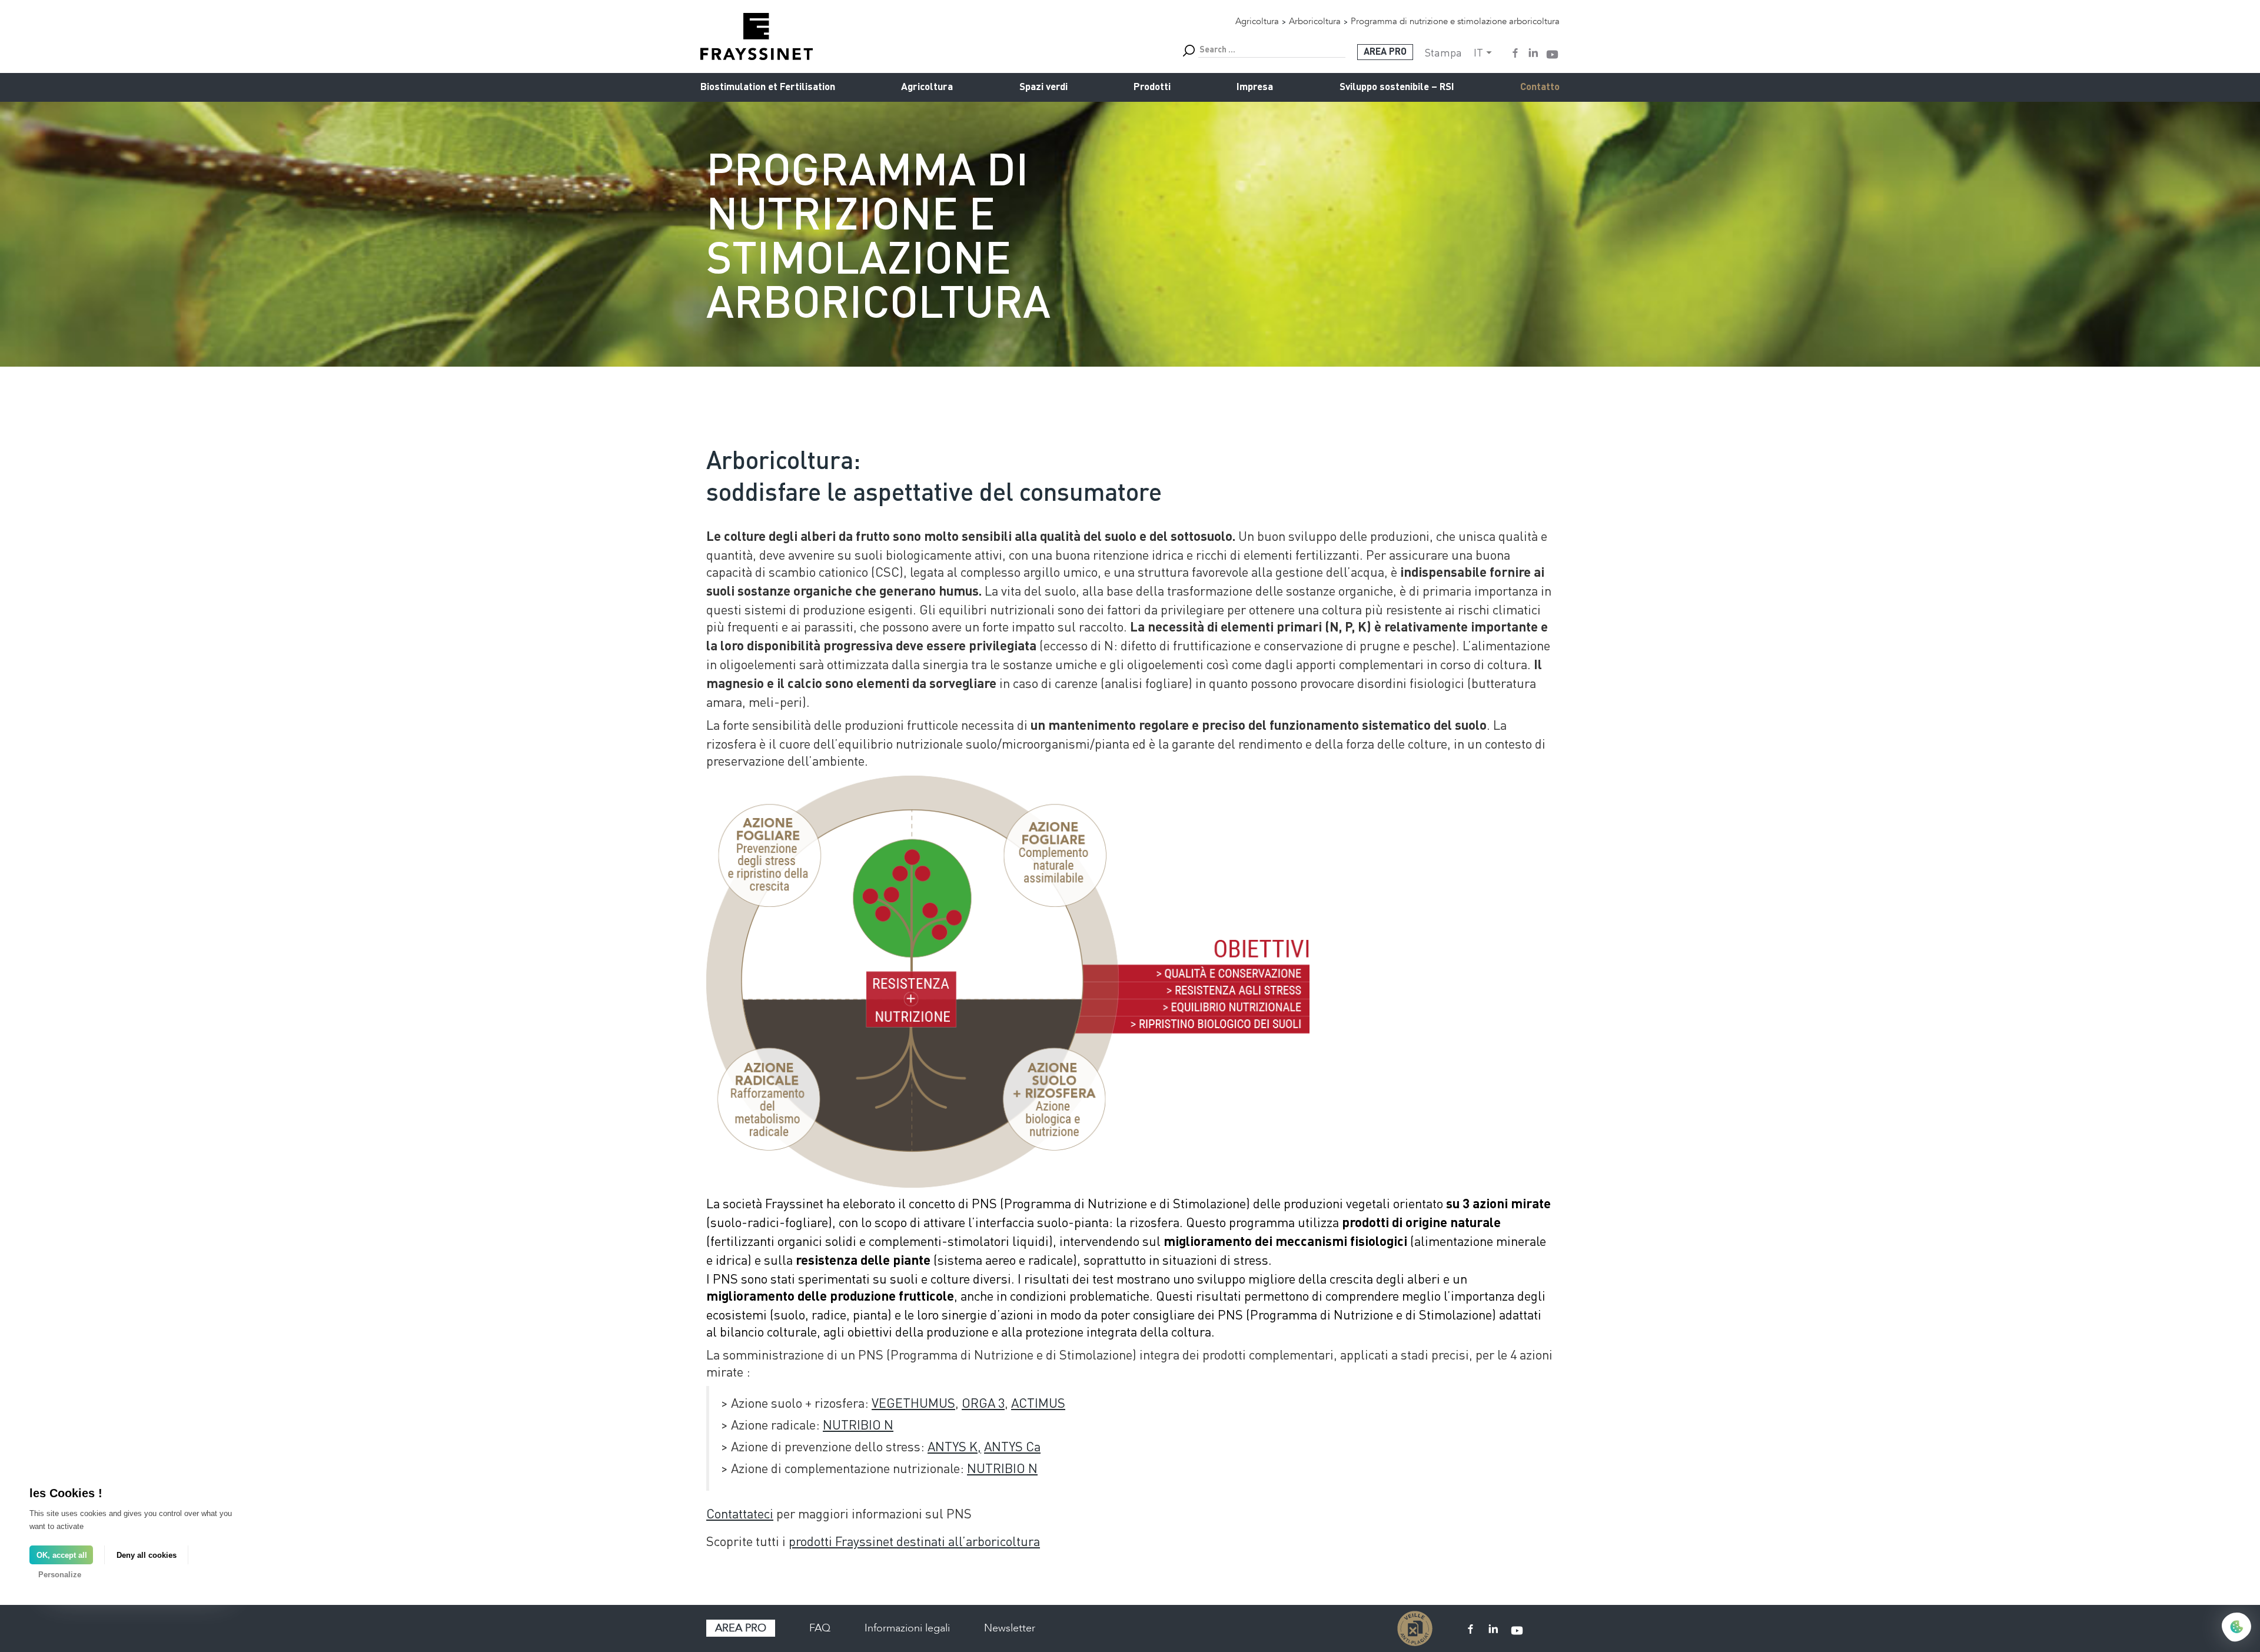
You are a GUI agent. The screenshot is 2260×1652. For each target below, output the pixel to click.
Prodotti (1152, 87)
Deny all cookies (147, 1555)
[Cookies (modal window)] (2236, 1628)
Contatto (1540, 87)
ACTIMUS (1038, 1402)
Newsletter (1010, 1628)
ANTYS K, (954, 1446)
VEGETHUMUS (913, 1402)
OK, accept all (62, 1555)
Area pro (741, 1628)
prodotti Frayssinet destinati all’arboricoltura (914, 1541)
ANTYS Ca (1012, 1446)
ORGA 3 (983, 1402)
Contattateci (740, 1513)
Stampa (1443, 52)
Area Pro (1385, 52)
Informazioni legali (907, 1628)
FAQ (820, 1628)
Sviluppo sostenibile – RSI (1397, 87)
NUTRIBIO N (858, 1424)
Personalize (60, 1575)
